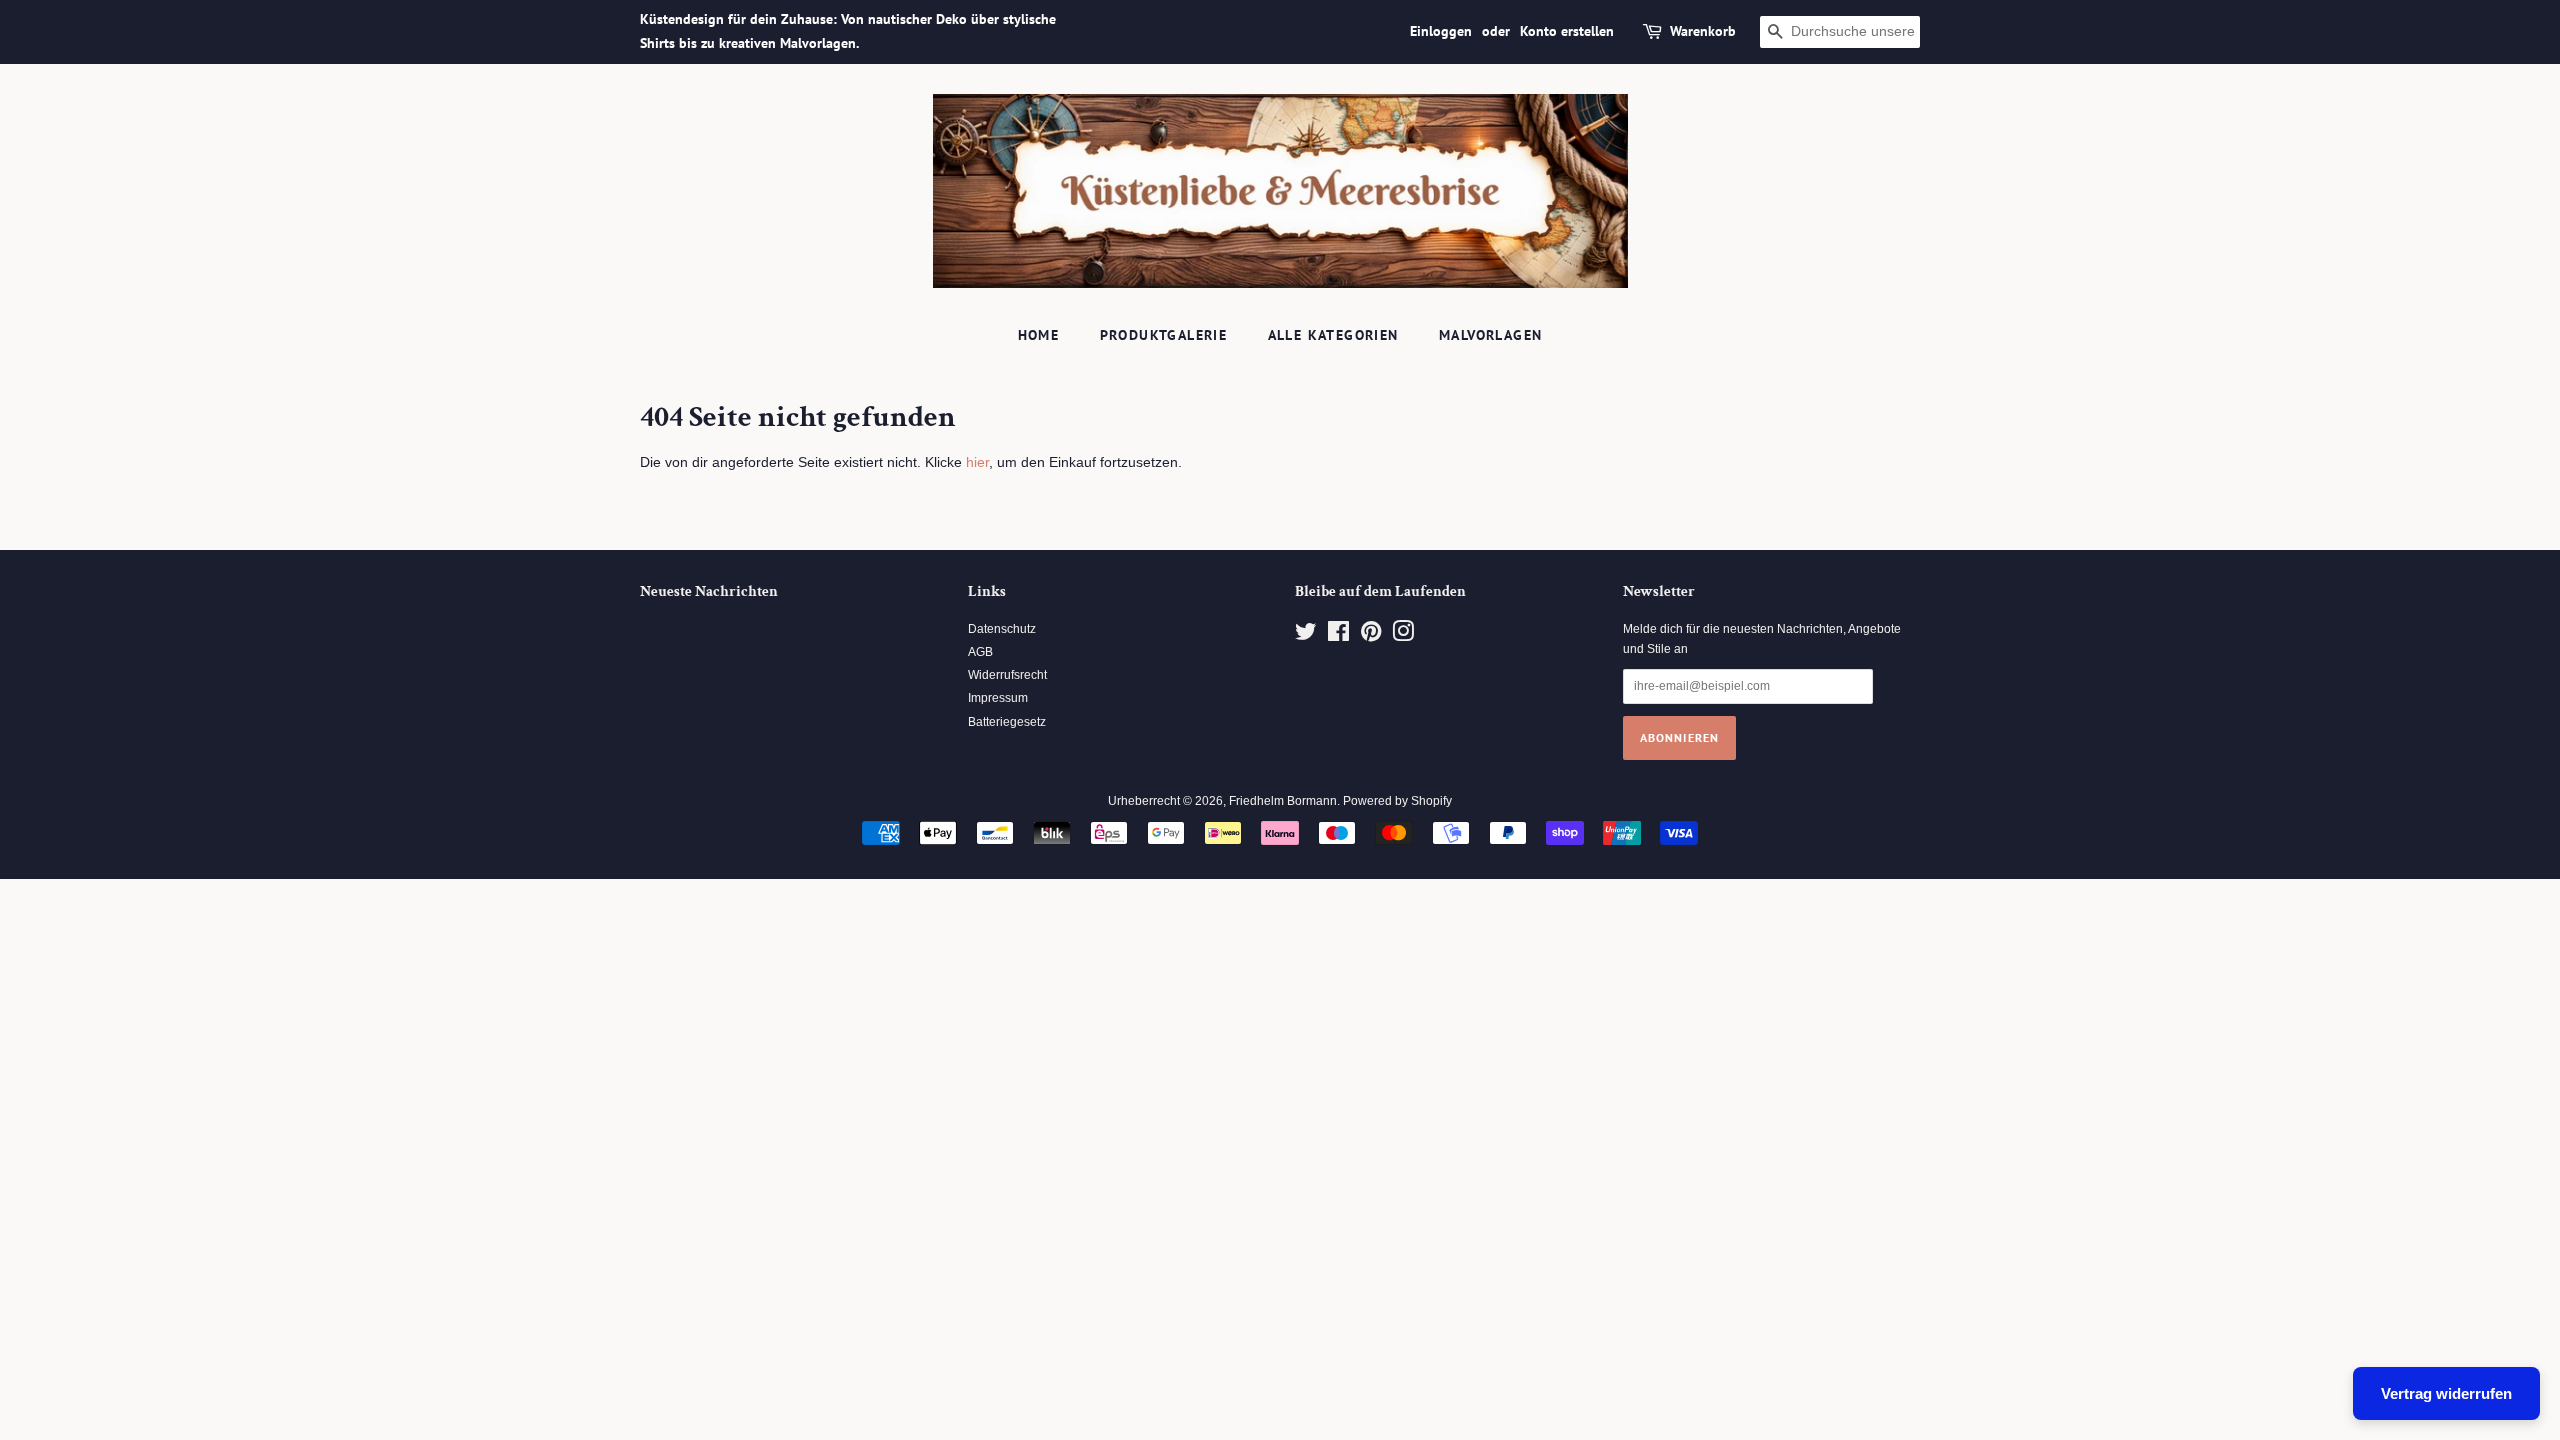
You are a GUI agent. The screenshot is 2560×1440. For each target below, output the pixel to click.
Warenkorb (1703, 31)
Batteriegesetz (1007, 722)
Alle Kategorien (1333, 335)
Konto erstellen (1567, 31)
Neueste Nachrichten (709, 591)
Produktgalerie (1164, 335)
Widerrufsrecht (1007, 675)
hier (977, 462)
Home (1039, 335)
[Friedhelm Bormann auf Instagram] (1403, 636)
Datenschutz (1002, 629)
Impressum (998, 698)
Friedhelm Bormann (1283, 801)
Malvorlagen (1490, 335)
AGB (980, 652)
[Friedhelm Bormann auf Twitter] (1306, 636)
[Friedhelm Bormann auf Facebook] (1338, 636)
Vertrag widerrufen (2446, 1393)
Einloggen (1441, 31)
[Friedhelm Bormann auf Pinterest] (1371, 636)
